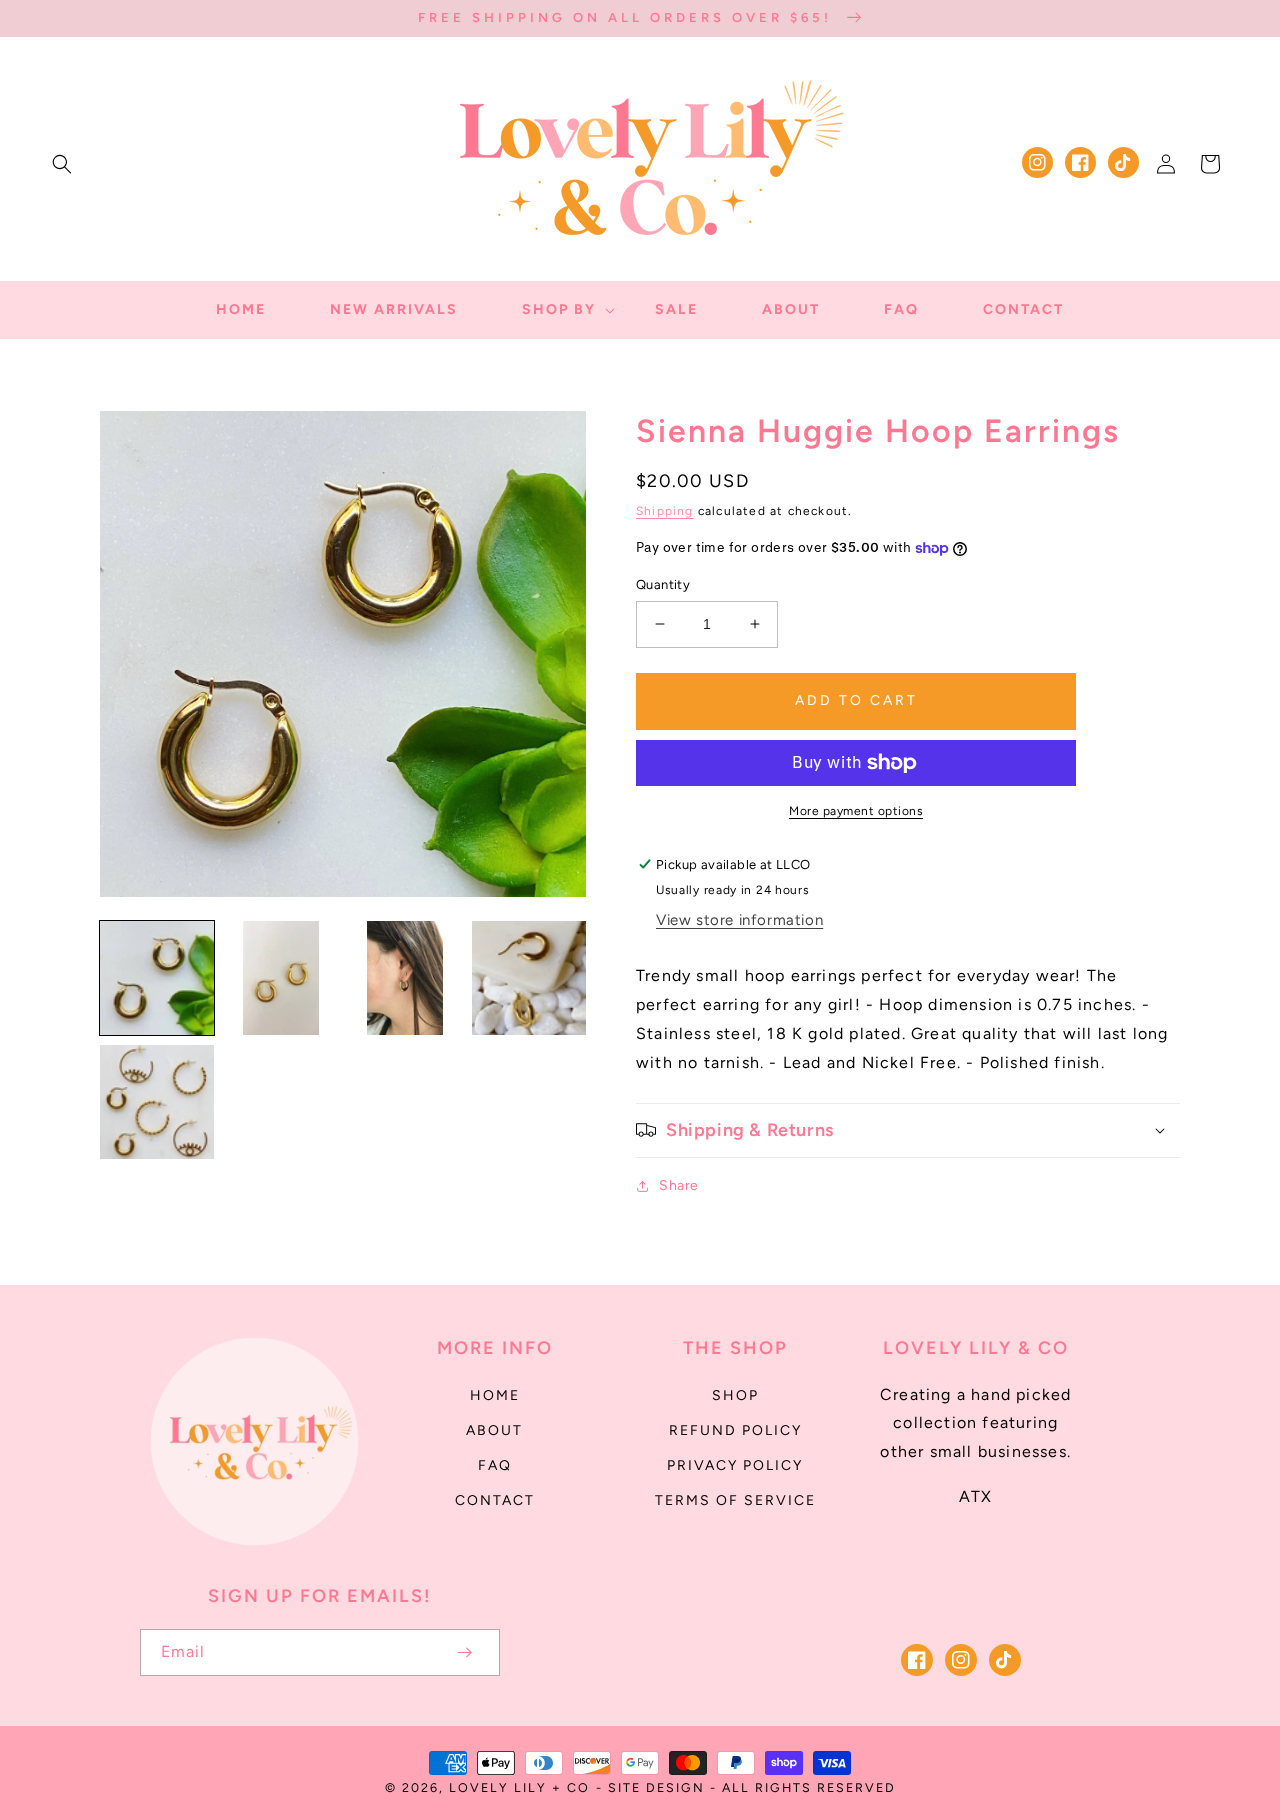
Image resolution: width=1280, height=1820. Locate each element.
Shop (735, 1395)
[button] (62, 164)
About (494, 1430)
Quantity (663, 584)
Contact (495, 1500)
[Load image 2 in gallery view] (281, 978)
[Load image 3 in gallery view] (405, 978)
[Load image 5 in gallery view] (157, 1102)
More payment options (856, 811)
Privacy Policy (735, 1465)
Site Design (656, 1787)
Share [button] (679, 1185)
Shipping (665, 511)
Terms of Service (735, 1500)
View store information (739, 920)
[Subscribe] (464, 1652)
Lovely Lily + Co (519, 1787)
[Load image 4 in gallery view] (529, 978)
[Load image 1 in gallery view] (157, 978)
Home (495, 1395)
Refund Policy (735, 1430)
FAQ (495, 1465)
